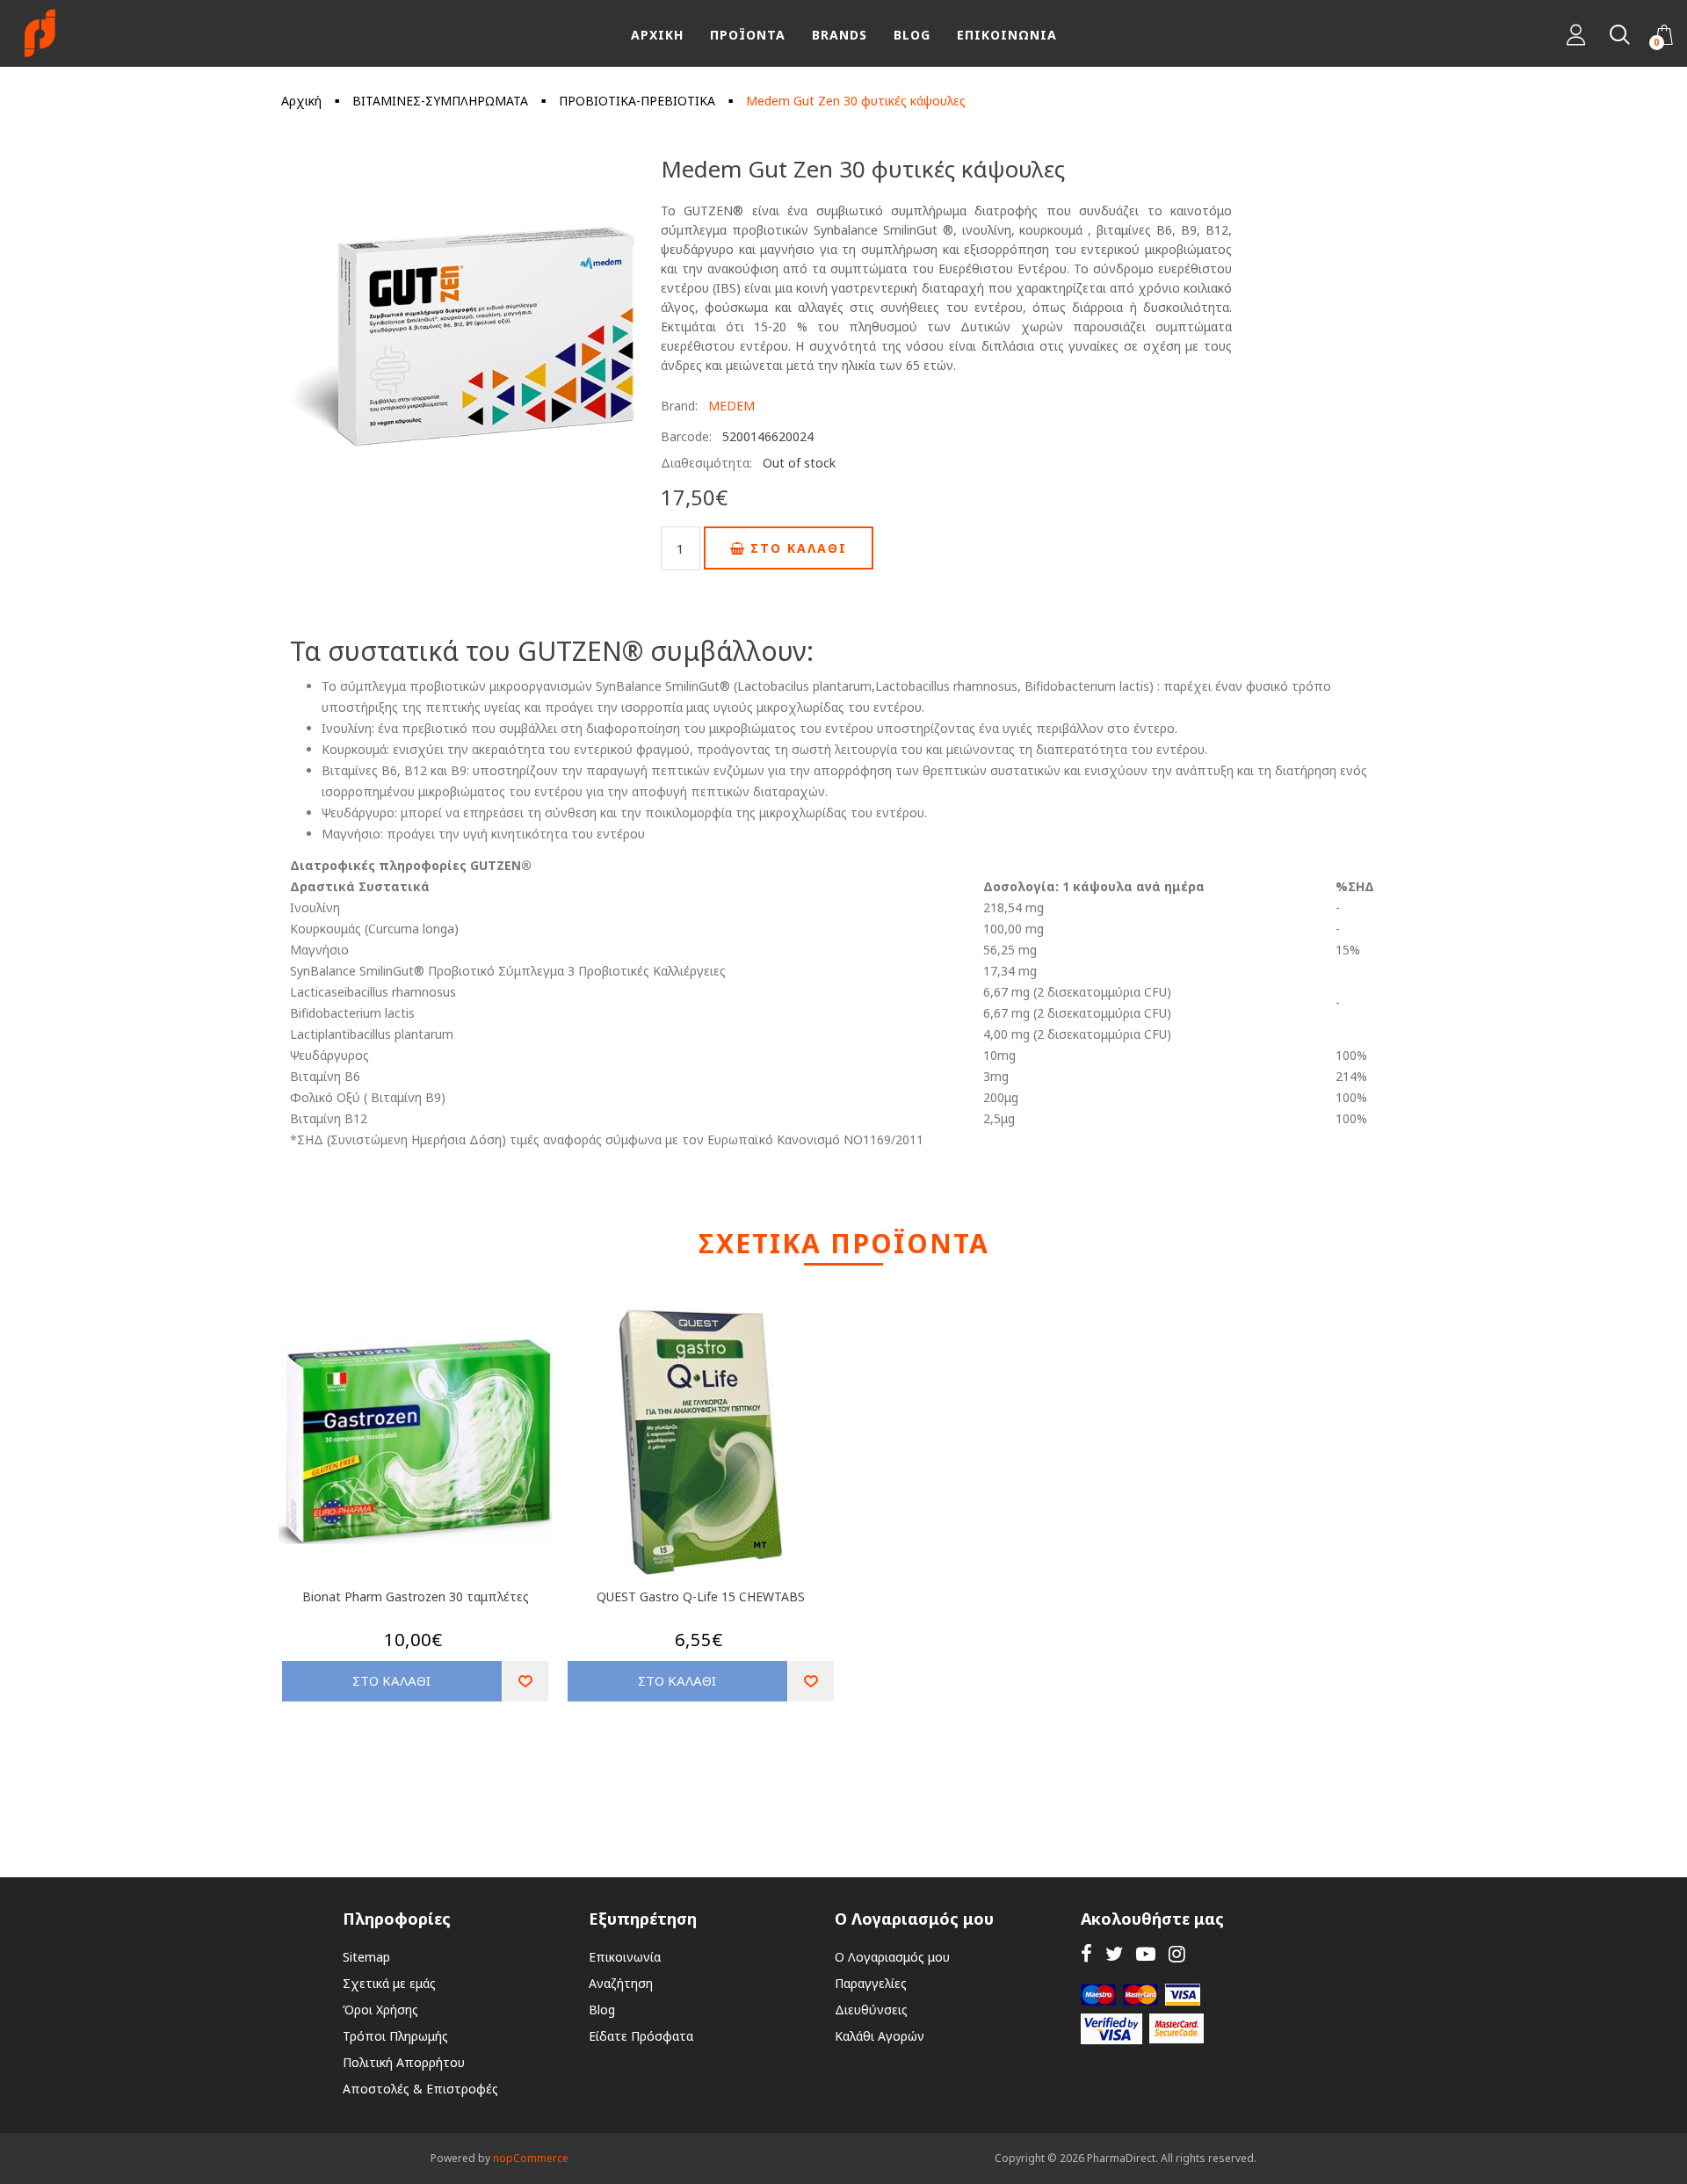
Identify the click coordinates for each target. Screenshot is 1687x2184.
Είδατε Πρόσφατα (641, 2036)
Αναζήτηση (621, 1983)
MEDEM (731, 406)
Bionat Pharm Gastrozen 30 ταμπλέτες (416, 1596)
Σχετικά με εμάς (389, 1983)
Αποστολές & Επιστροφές (420, 2089)
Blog (602, 2010)
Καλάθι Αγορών (880, 2036)
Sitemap (366, 1957)
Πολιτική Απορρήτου (404, 2062)
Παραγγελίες (871, 1983)
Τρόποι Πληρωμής (395, 2036)
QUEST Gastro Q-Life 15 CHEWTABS (701, 1596)
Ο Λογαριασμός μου (892, 1957)
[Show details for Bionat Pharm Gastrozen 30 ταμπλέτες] (416, 1442)
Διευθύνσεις (871, 2010)
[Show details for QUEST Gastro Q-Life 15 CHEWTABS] (701, 1442)
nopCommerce (531, 2158)
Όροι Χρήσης (380, 2010)
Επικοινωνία (625, 1957)
